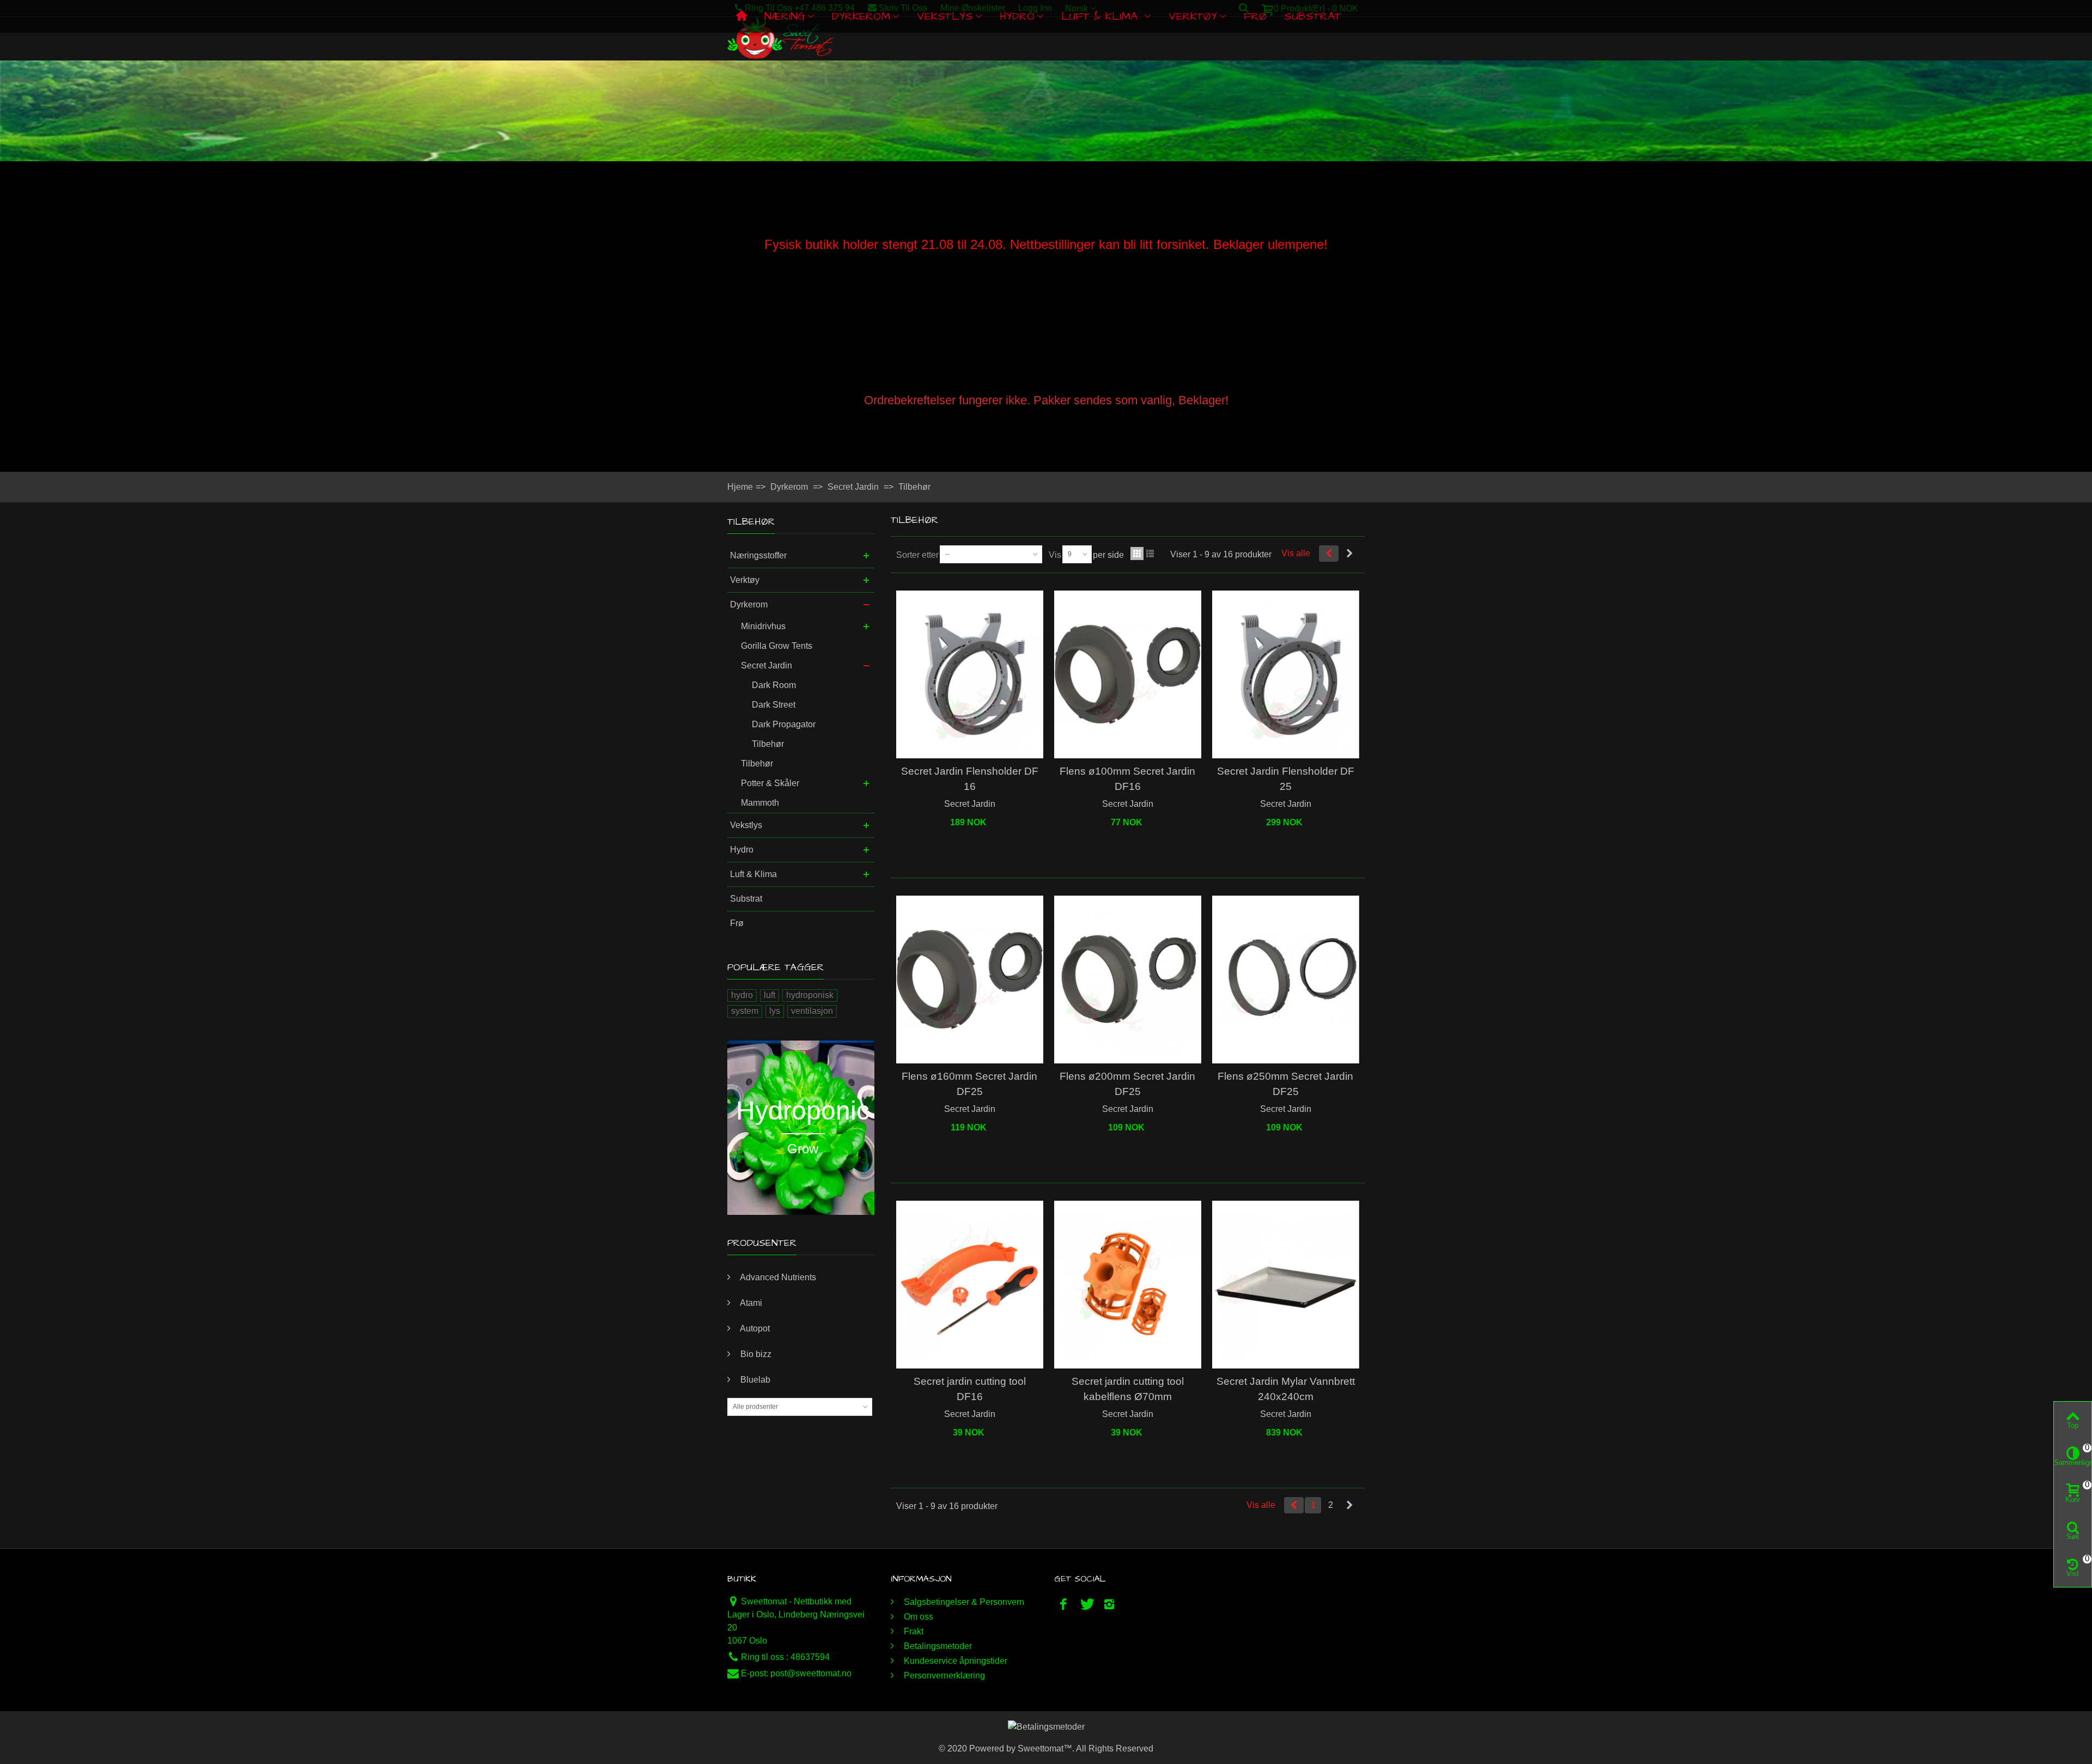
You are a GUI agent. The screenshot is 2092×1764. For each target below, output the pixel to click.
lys (775, 1011)
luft (770, 995)
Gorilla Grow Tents (777, 646)
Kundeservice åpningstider (954, 1661)
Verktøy (1193, 16)
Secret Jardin (767, 665)
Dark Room (774, 685)
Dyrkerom (861, 16)
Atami (750, 1303)
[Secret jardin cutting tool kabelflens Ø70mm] (1128, 1285)
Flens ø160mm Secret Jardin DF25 (969, 1084)
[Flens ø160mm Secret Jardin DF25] (970, 980)
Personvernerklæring (943, 1675)
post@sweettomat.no (811, 1673)
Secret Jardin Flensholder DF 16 (970, 779)
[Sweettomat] (780, 38)
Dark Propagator (784, 724)
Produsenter (762, 1243)
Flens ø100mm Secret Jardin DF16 (1127, 779)
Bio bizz (755, 1354)
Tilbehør (768, 744)
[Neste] (1349, 553)
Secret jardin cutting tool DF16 (970, 1389)
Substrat (1313, 16)
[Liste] (1150, 553)
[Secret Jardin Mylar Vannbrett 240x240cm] (1286, 1285)
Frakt (913, 1631)
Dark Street (774, 705)
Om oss (917, 1617)
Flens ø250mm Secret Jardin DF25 (1285, 1084)
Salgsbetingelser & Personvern (963, 1602)
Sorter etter (917, 555)
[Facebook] (1063, 1604)
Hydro (1017, 16)
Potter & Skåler (770, 783)
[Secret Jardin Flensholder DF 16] (970, 675)
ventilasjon (812, 1011)
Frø (1255, 16)
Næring (785, 16)
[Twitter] (1086, 1604)
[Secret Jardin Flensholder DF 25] (1286, 675)
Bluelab (754, 1380)
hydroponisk (810, 995)
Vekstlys (945, 16)
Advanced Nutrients (777, 1277)
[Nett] (1137, 553)
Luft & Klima (1102, 16)
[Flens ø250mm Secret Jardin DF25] (1286, 980)
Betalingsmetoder (937, 1646)
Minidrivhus (763, 626)
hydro (742, 995)
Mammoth (760, 803)
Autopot (754, 1328)
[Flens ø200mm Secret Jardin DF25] (1128, 980)
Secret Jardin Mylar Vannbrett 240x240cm (1286, 1389)
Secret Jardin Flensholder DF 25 (1286, 779)
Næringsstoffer (758, 555)
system (745, 1011)
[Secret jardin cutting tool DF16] (970, 1285)
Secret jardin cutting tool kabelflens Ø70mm (1128, 1389)
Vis (1055, 555)
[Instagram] (1109, 1604)
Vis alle (1296, 553)
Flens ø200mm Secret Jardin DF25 (1127, 1084)
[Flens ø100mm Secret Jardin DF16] (1128, 675)
